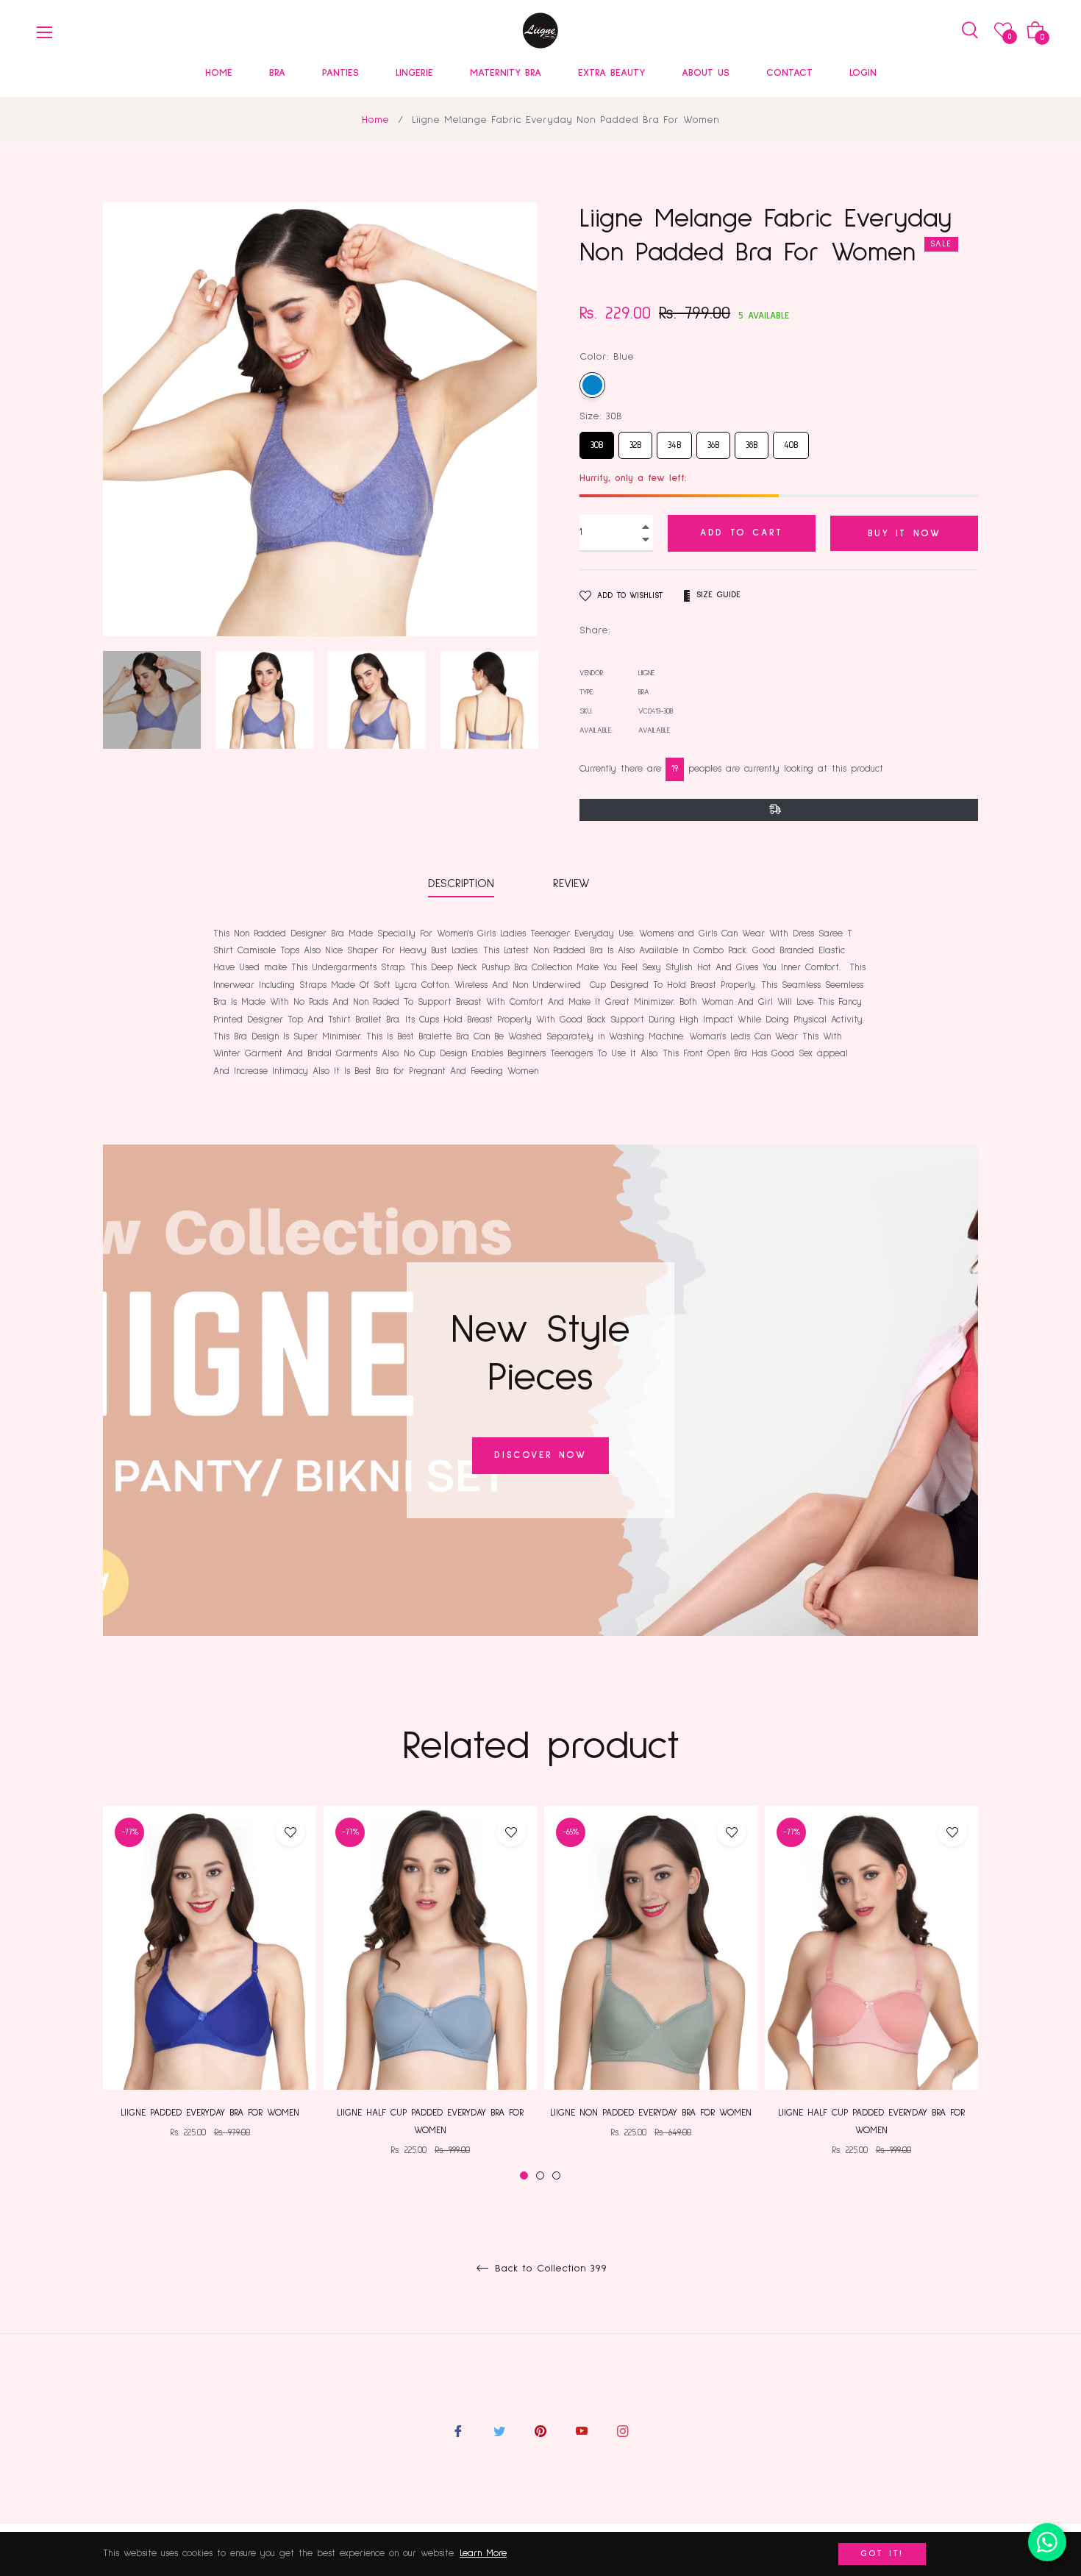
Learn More (483, 2554)
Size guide (718, 595)
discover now (540, 1455)
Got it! (882, 2554)
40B (791, 441)
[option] (210, 1985)
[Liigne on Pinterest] (540, 2431)
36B (713, 441)
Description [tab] (461, 883)
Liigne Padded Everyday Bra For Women (210, 2113)
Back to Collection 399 (549, 2269)
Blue (592, 385)
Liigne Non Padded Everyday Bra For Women (651, 2113)
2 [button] (540, 2175)
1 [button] (524, 2175)
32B (636, 441)
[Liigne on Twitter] (499, 2431)
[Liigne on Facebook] (458, 2431)
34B (675, 441)
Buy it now (905, 534)
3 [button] (556, 2175)
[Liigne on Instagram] (623, 2431)
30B (597, 441)
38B (752, 441)
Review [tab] (574, 883)
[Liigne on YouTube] (582, 2431)
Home (375, 120)
